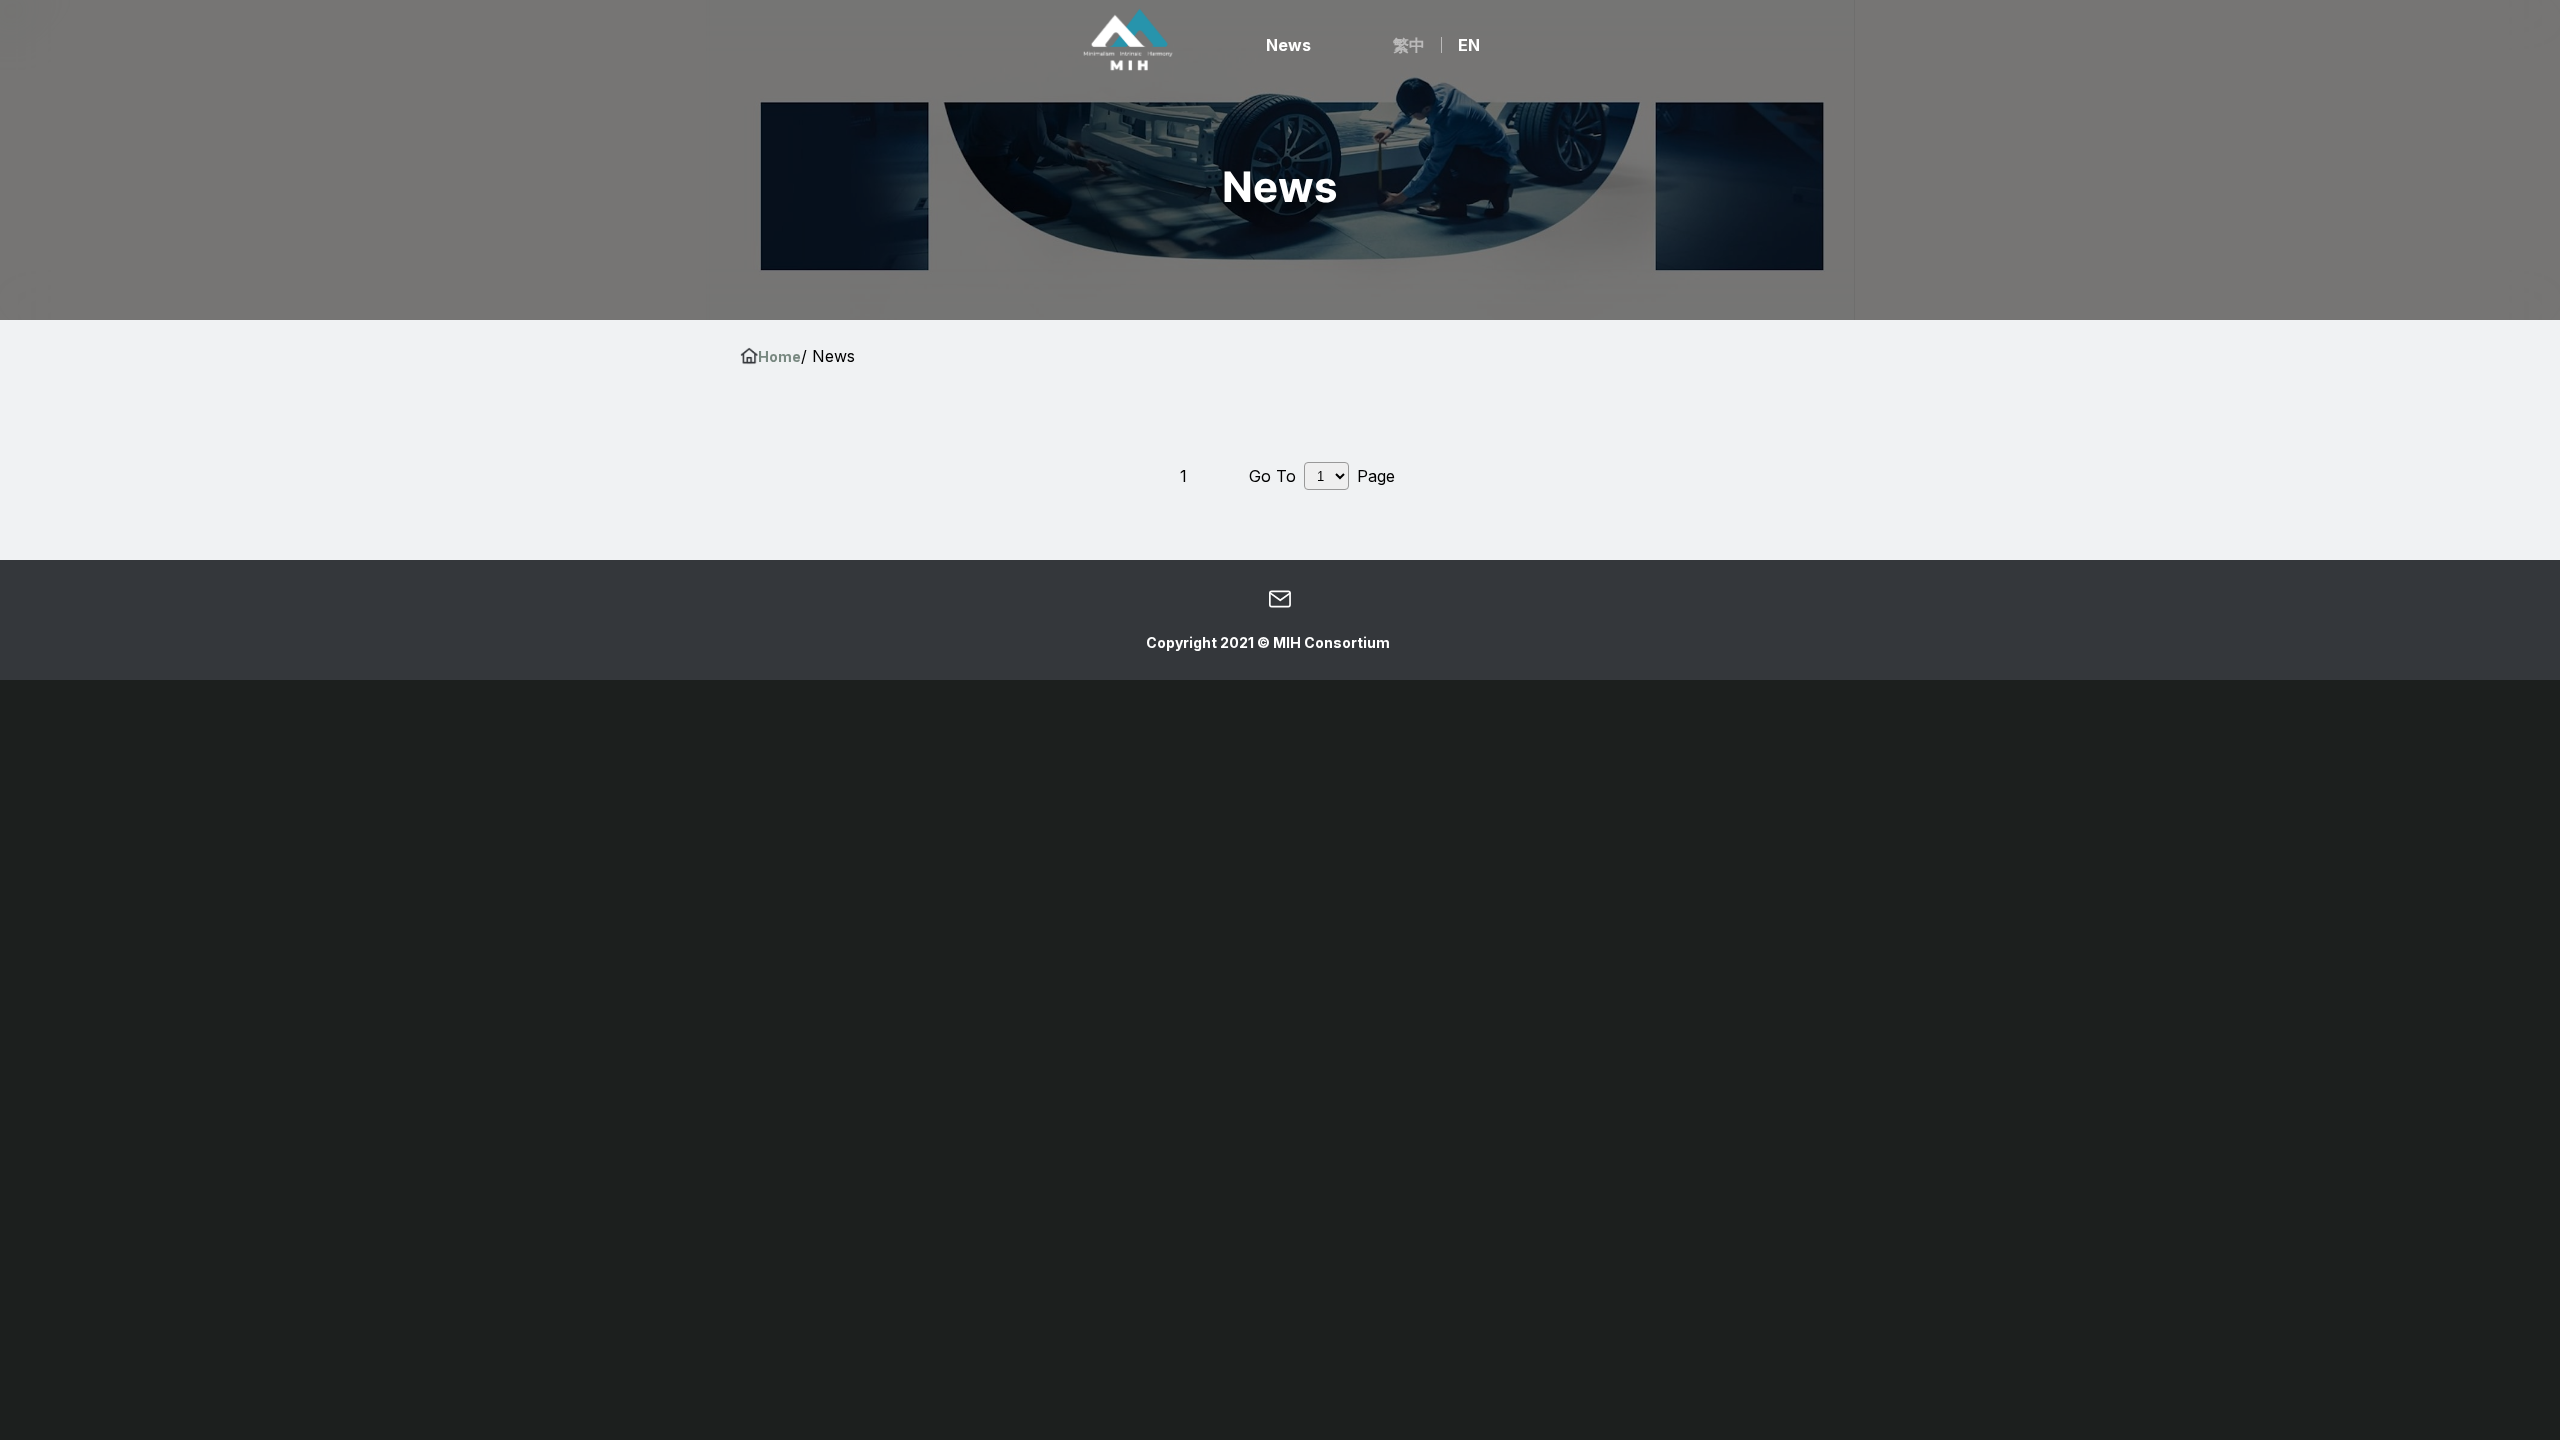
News (1288, 45)
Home (779, 356)
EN (1469, 45)
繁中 (1409, 45)
